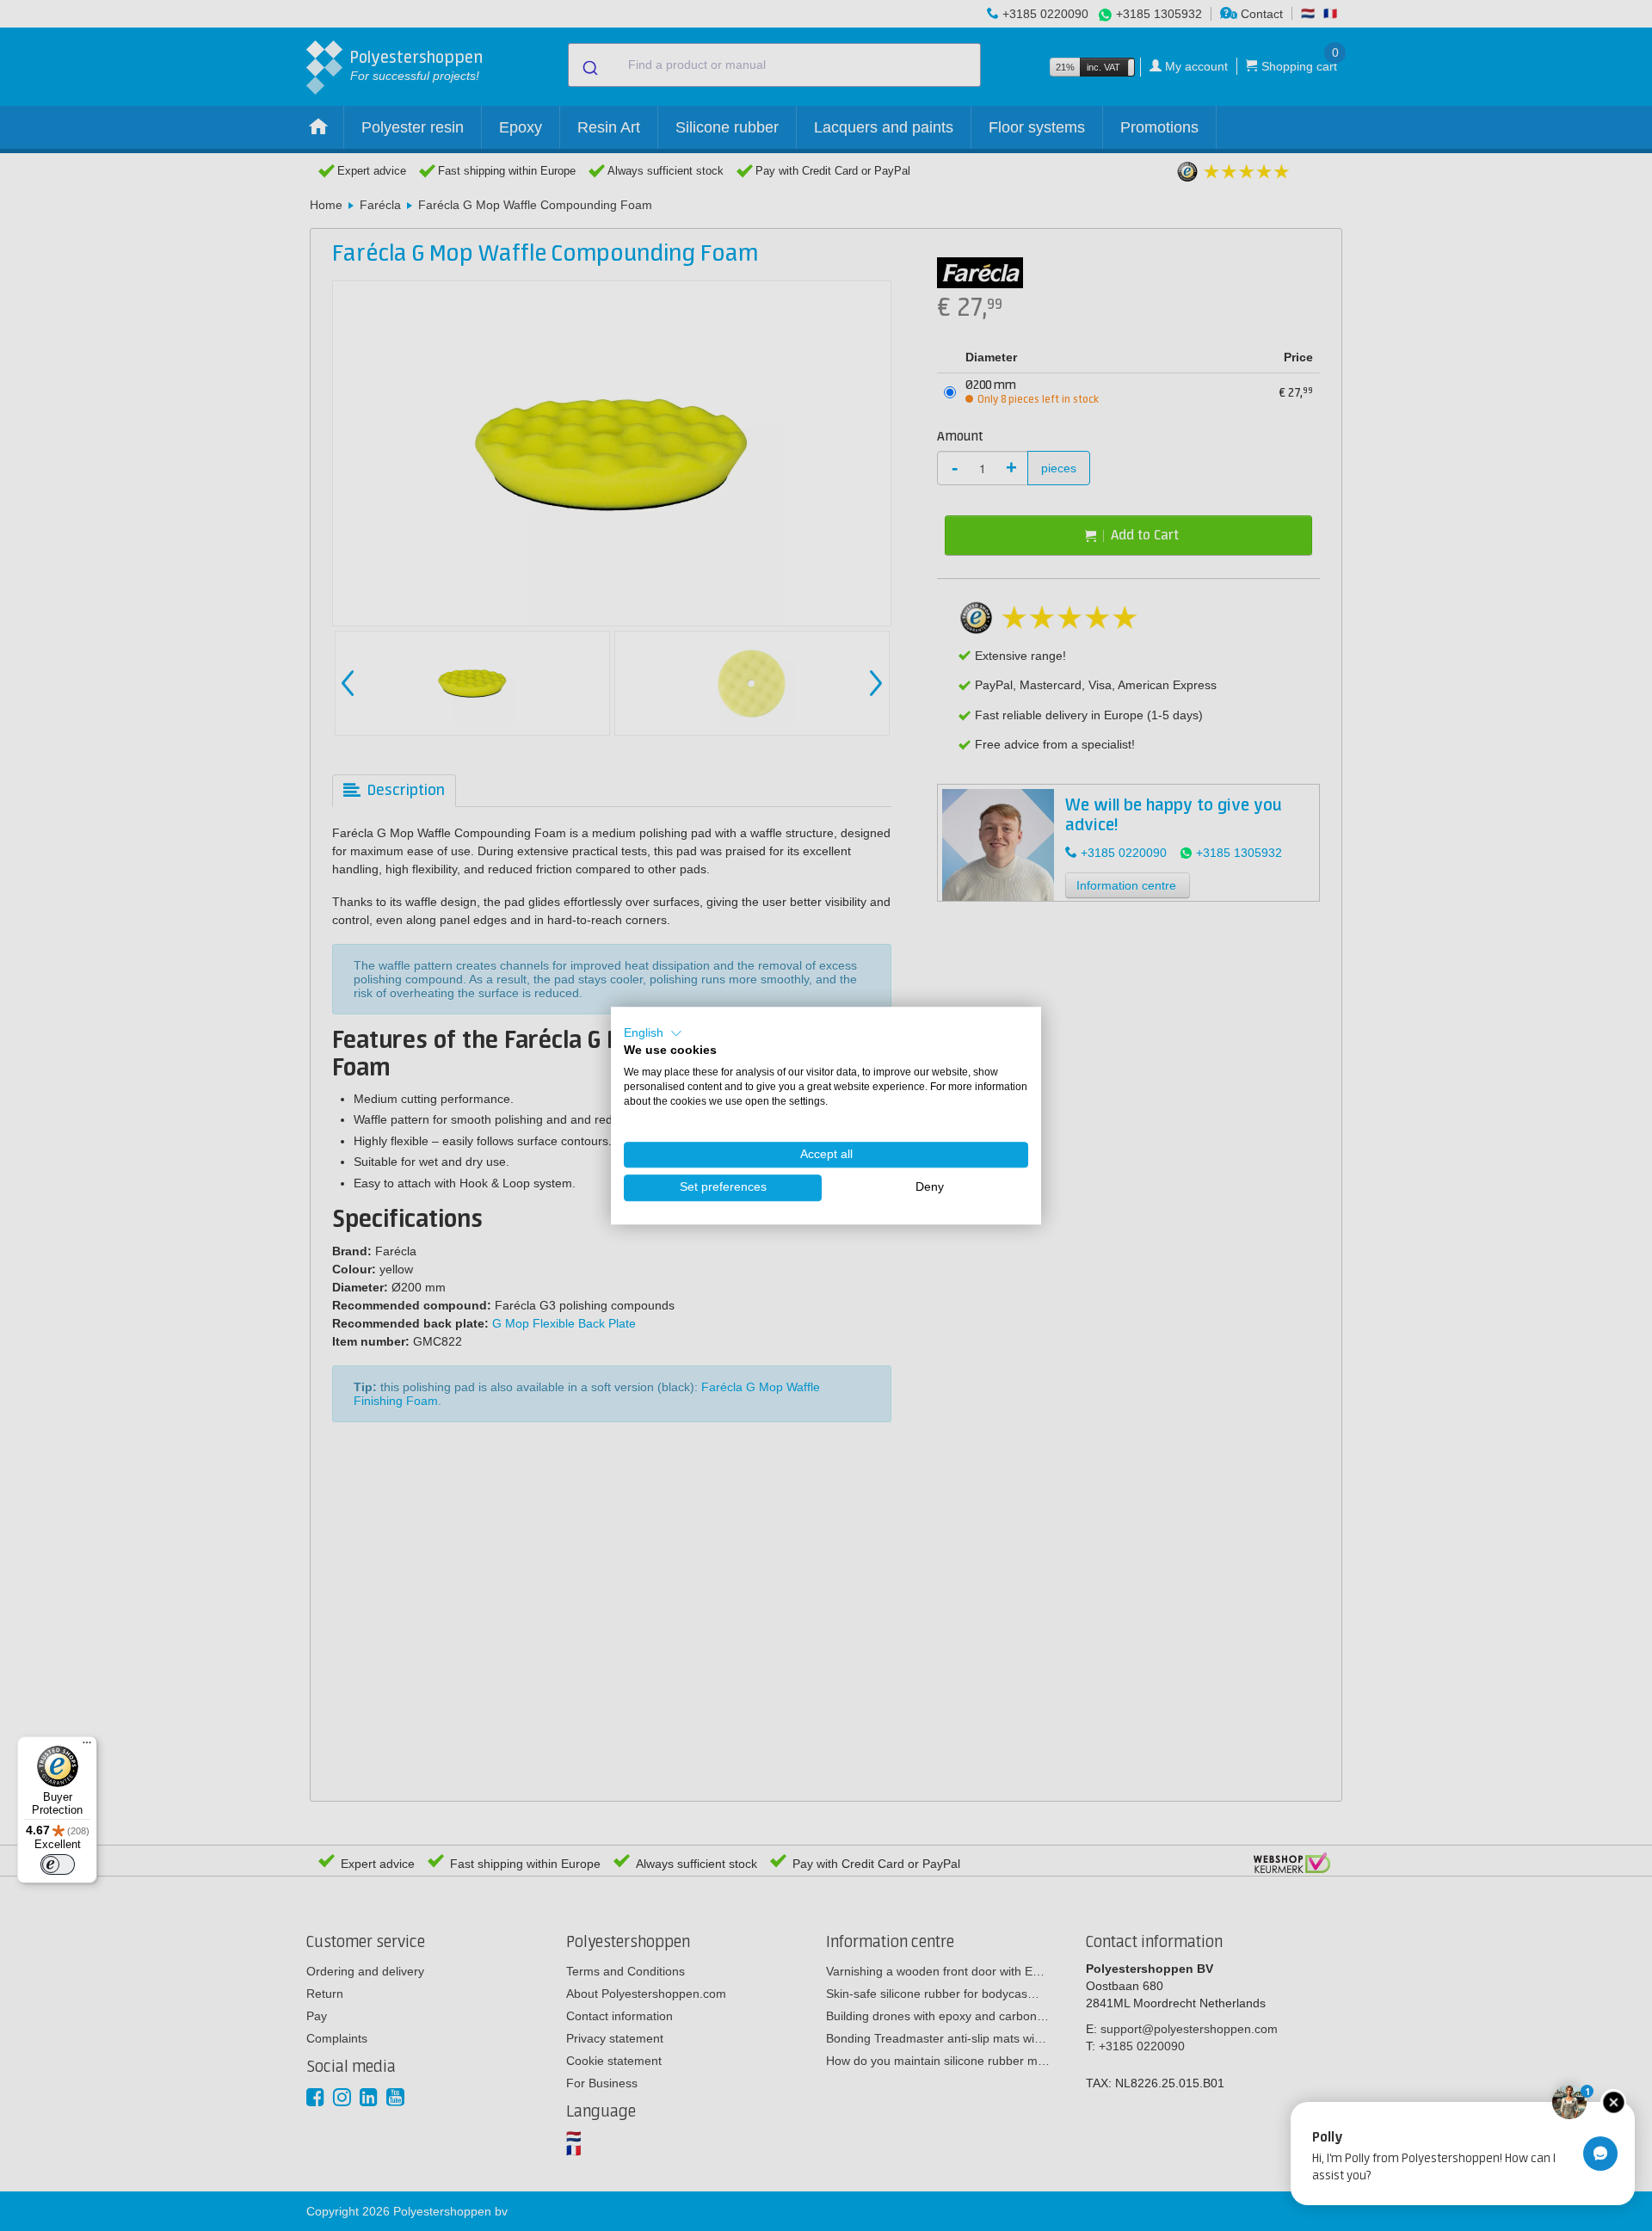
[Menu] (87, 1747)
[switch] (58, 1864)
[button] (653, 1033)
